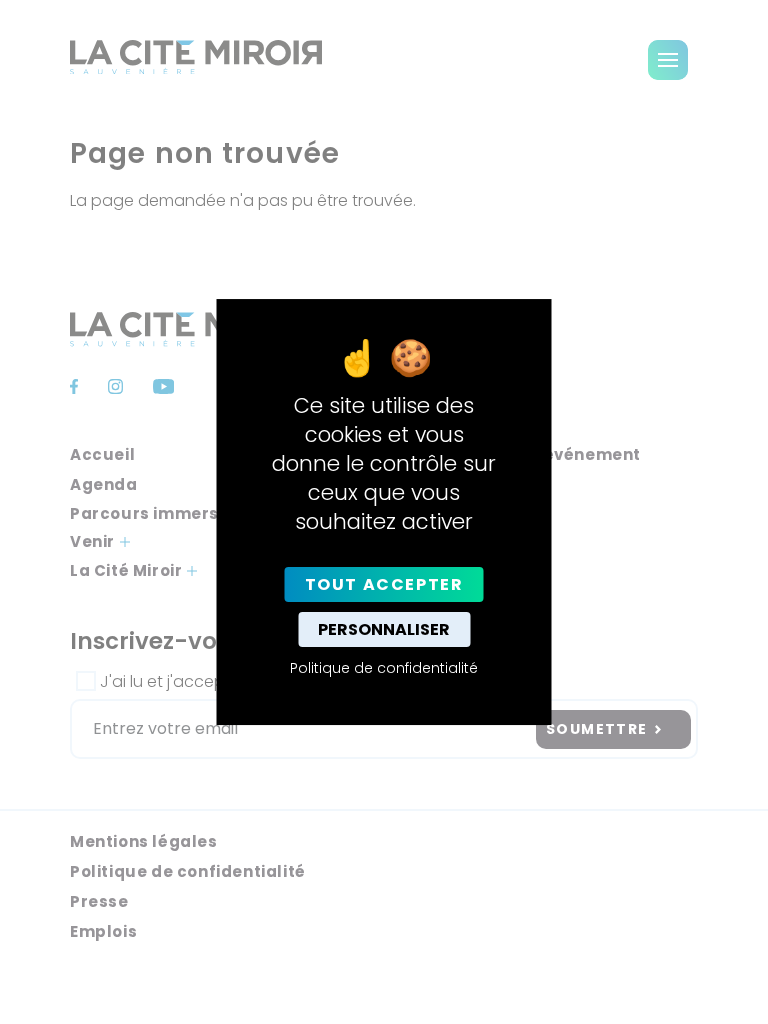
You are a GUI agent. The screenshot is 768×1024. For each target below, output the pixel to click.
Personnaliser (384, 629)
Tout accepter (384, 584)
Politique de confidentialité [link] (384, 668)
